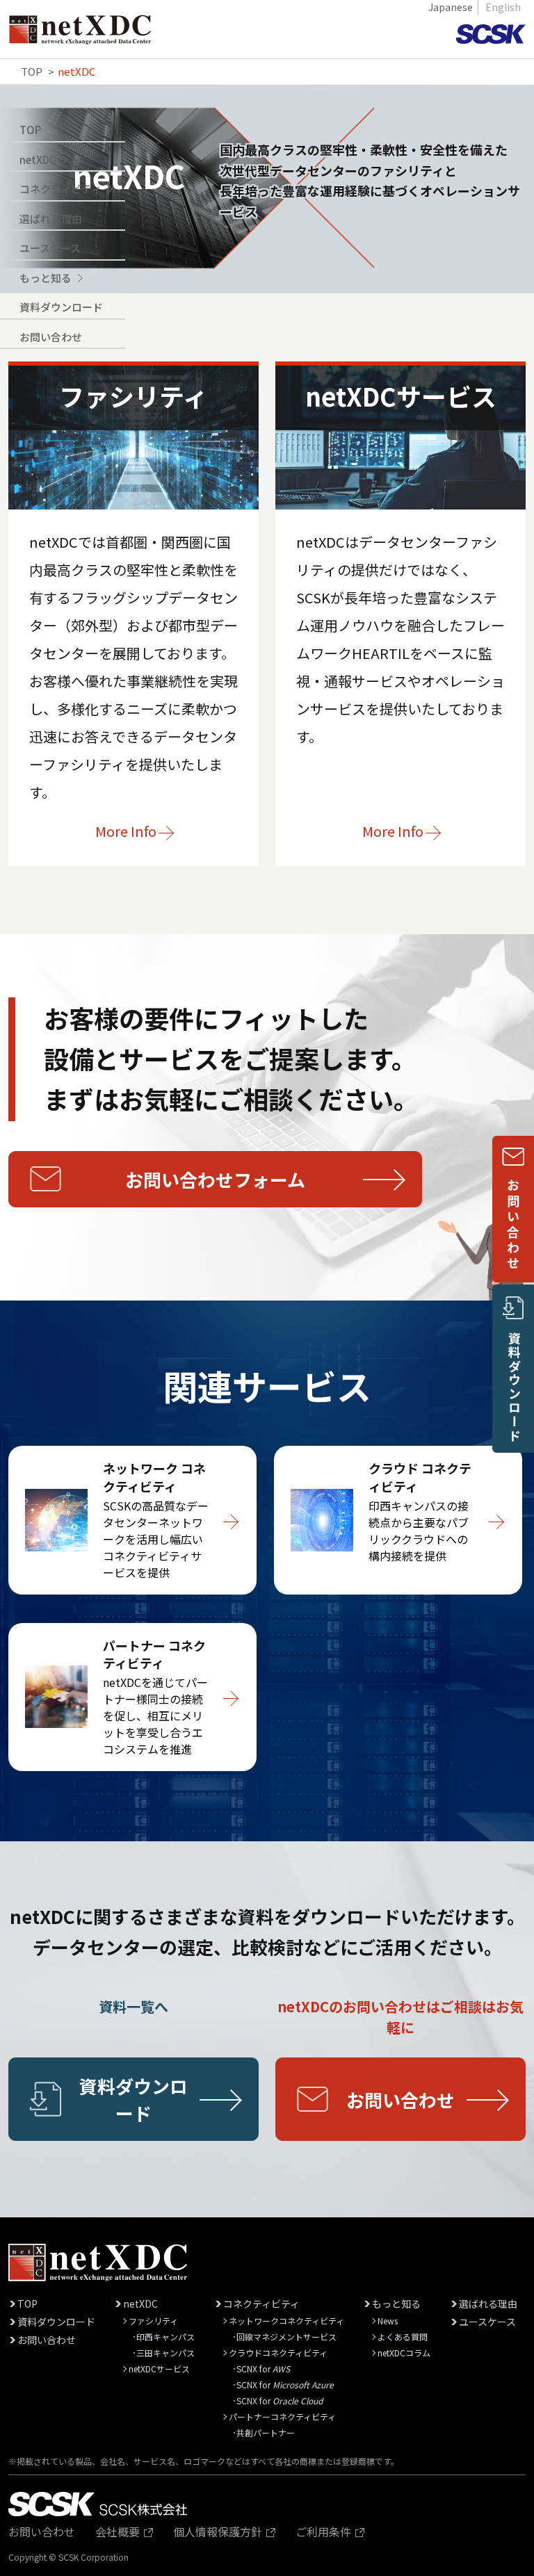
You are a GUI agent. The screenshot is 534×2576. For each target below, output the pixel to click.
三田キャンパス (165, 2353)
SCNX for (263, 2369)
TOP (30, 130)
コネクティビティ (261, 2304)
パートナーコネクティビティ (282, 2416)
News (388, 2321)
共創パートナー (266, 2432)
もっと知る (396, 2304)
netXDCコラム (404, 2353)
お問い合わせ (51, 337)
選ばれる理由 (51, 219)
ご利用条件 (325, 2532)
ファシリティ (153, 2321)
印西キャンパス (165, 2337)
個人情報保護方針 (219, 2532)
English (503, 7)
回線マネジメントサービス (286, 2337)
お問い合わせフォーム (215, 1179)
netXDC (140, 2304)
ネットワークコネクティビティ (286, 2321)
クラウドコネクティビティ (278, 2353)
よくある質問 (403, 2337)
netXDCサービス (159, 2369)
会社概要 (119, 2532)
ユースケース (50, 248)
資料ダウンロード (61, 307)
